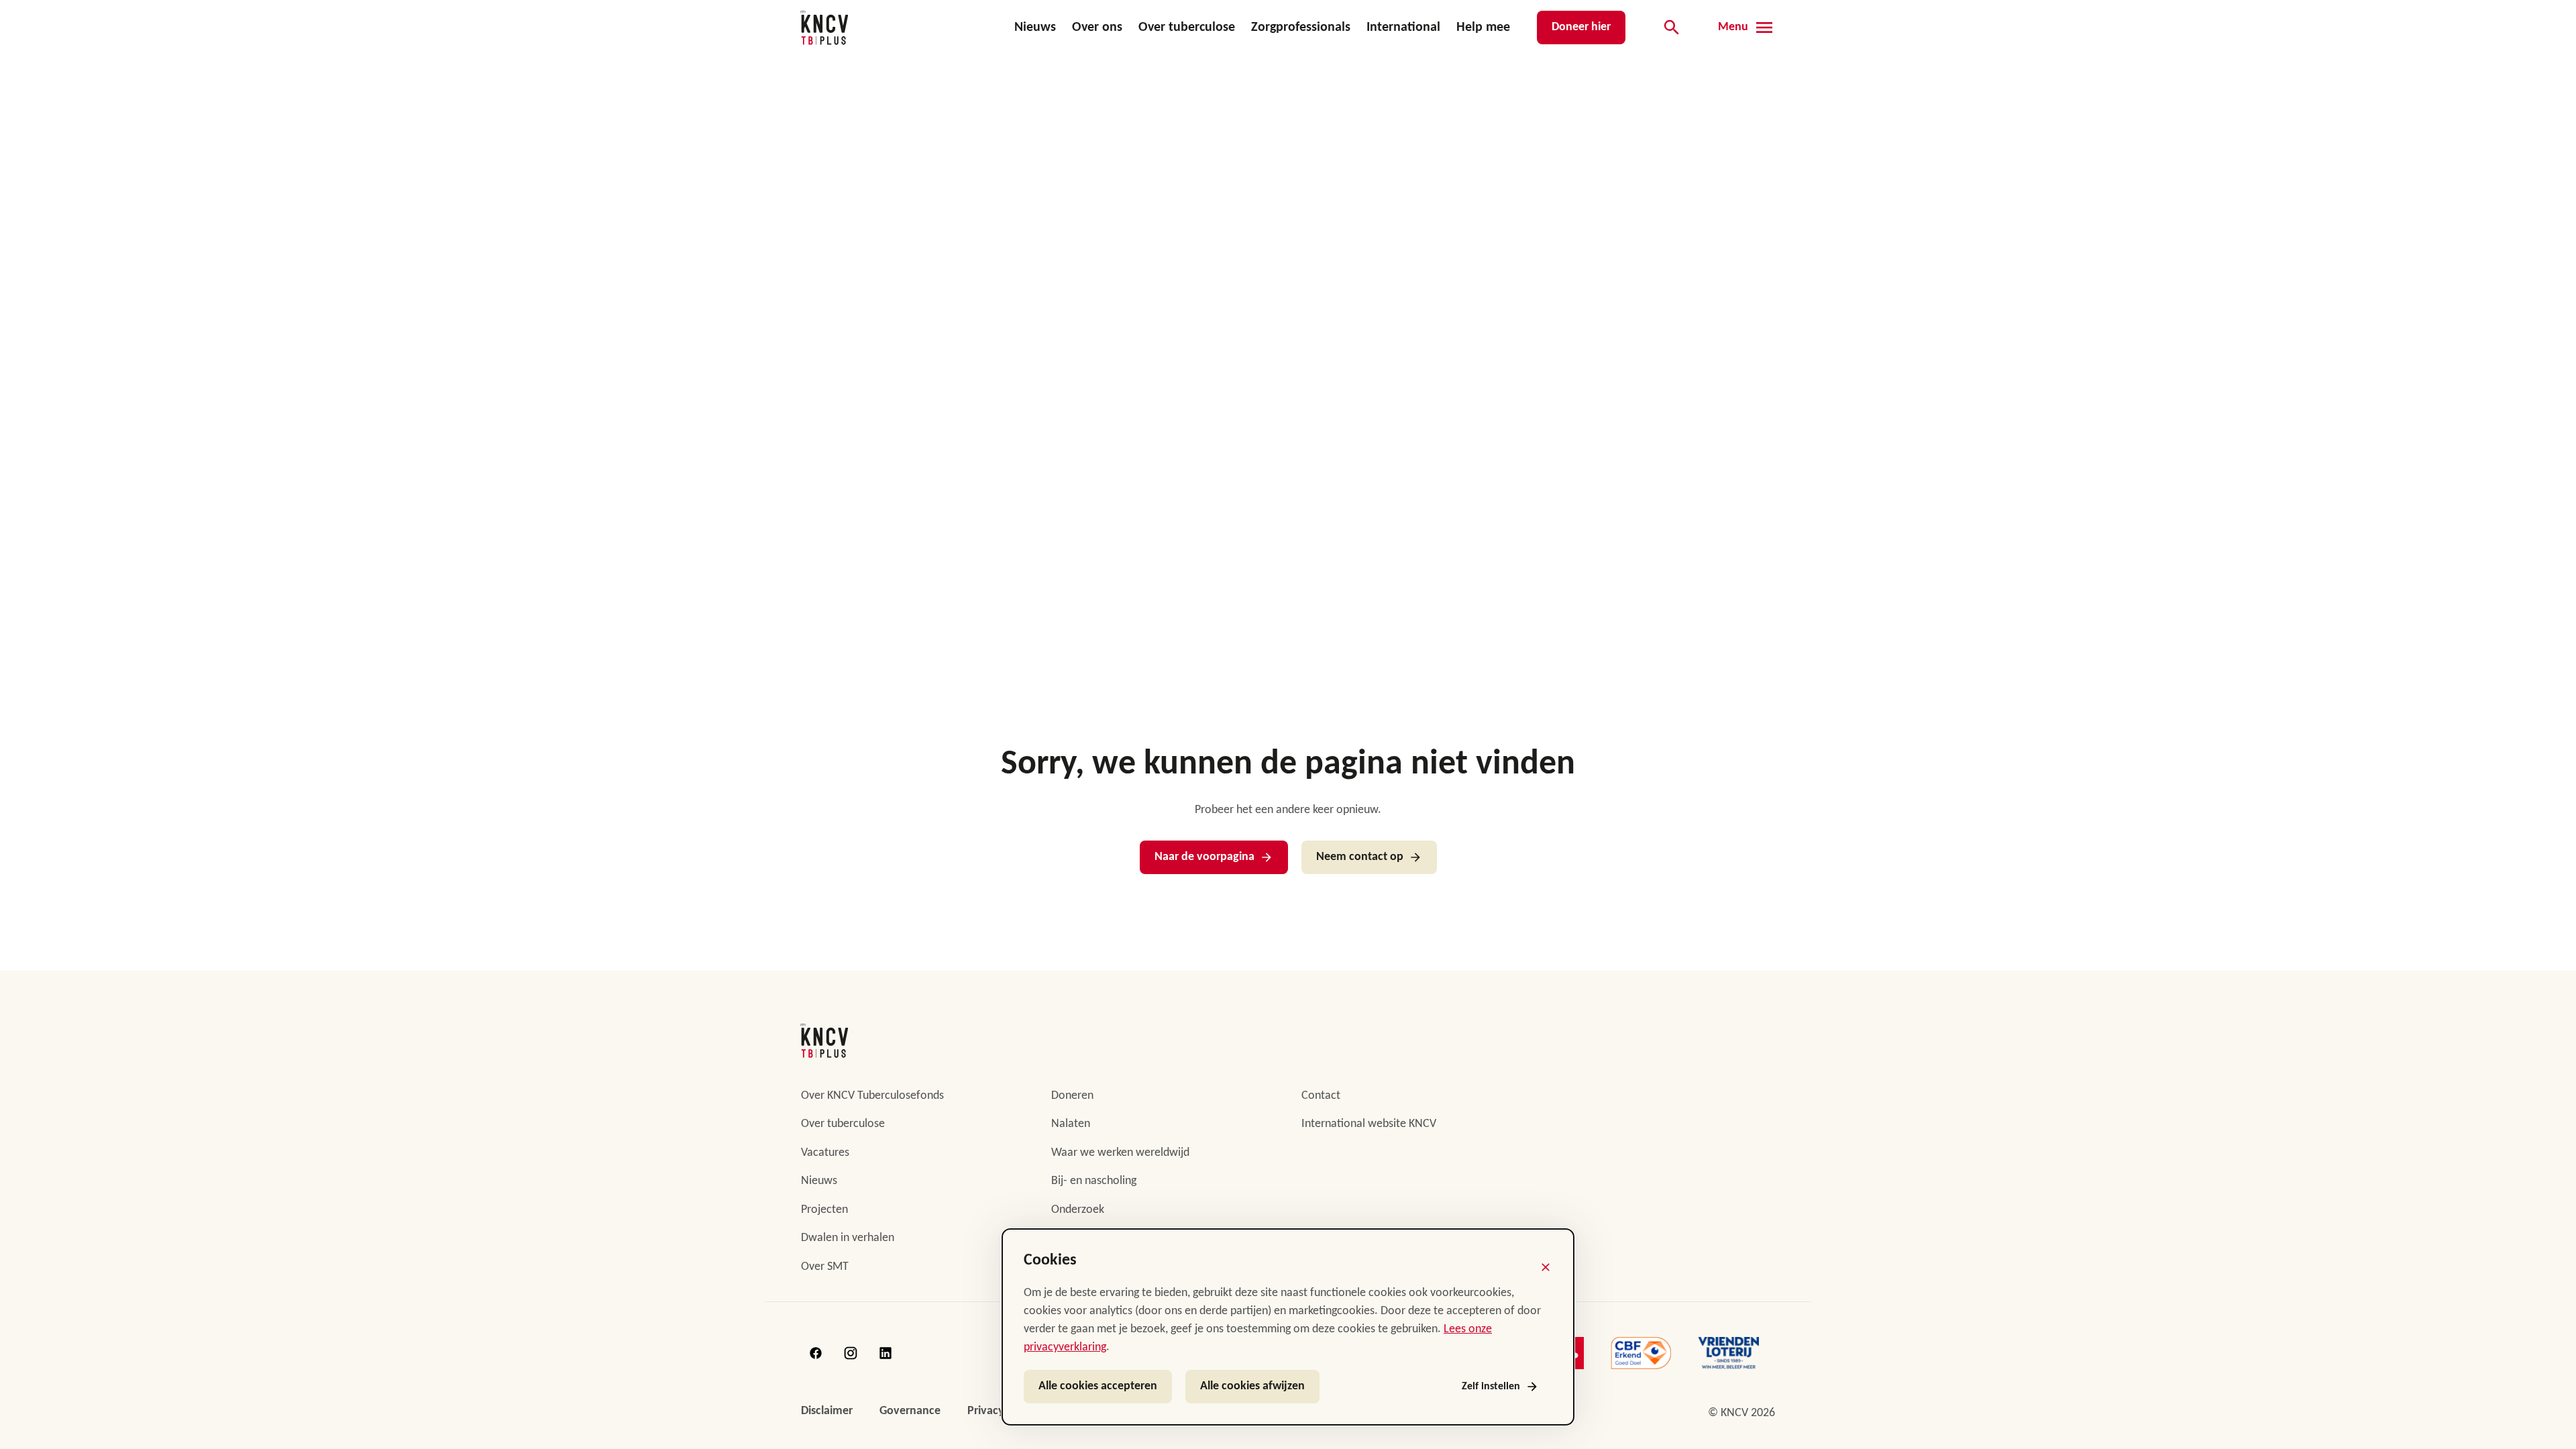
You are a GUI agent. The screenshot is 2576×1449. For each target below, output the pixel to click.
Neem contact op (1360, 857)
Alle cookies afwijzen (1252, 1386)
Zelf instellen (1491, 1387)
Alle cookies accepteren (1098, 1386)
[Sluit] (1546, 1267)
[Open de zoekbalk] (1672, 28)
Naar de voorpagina (1204, 857)
